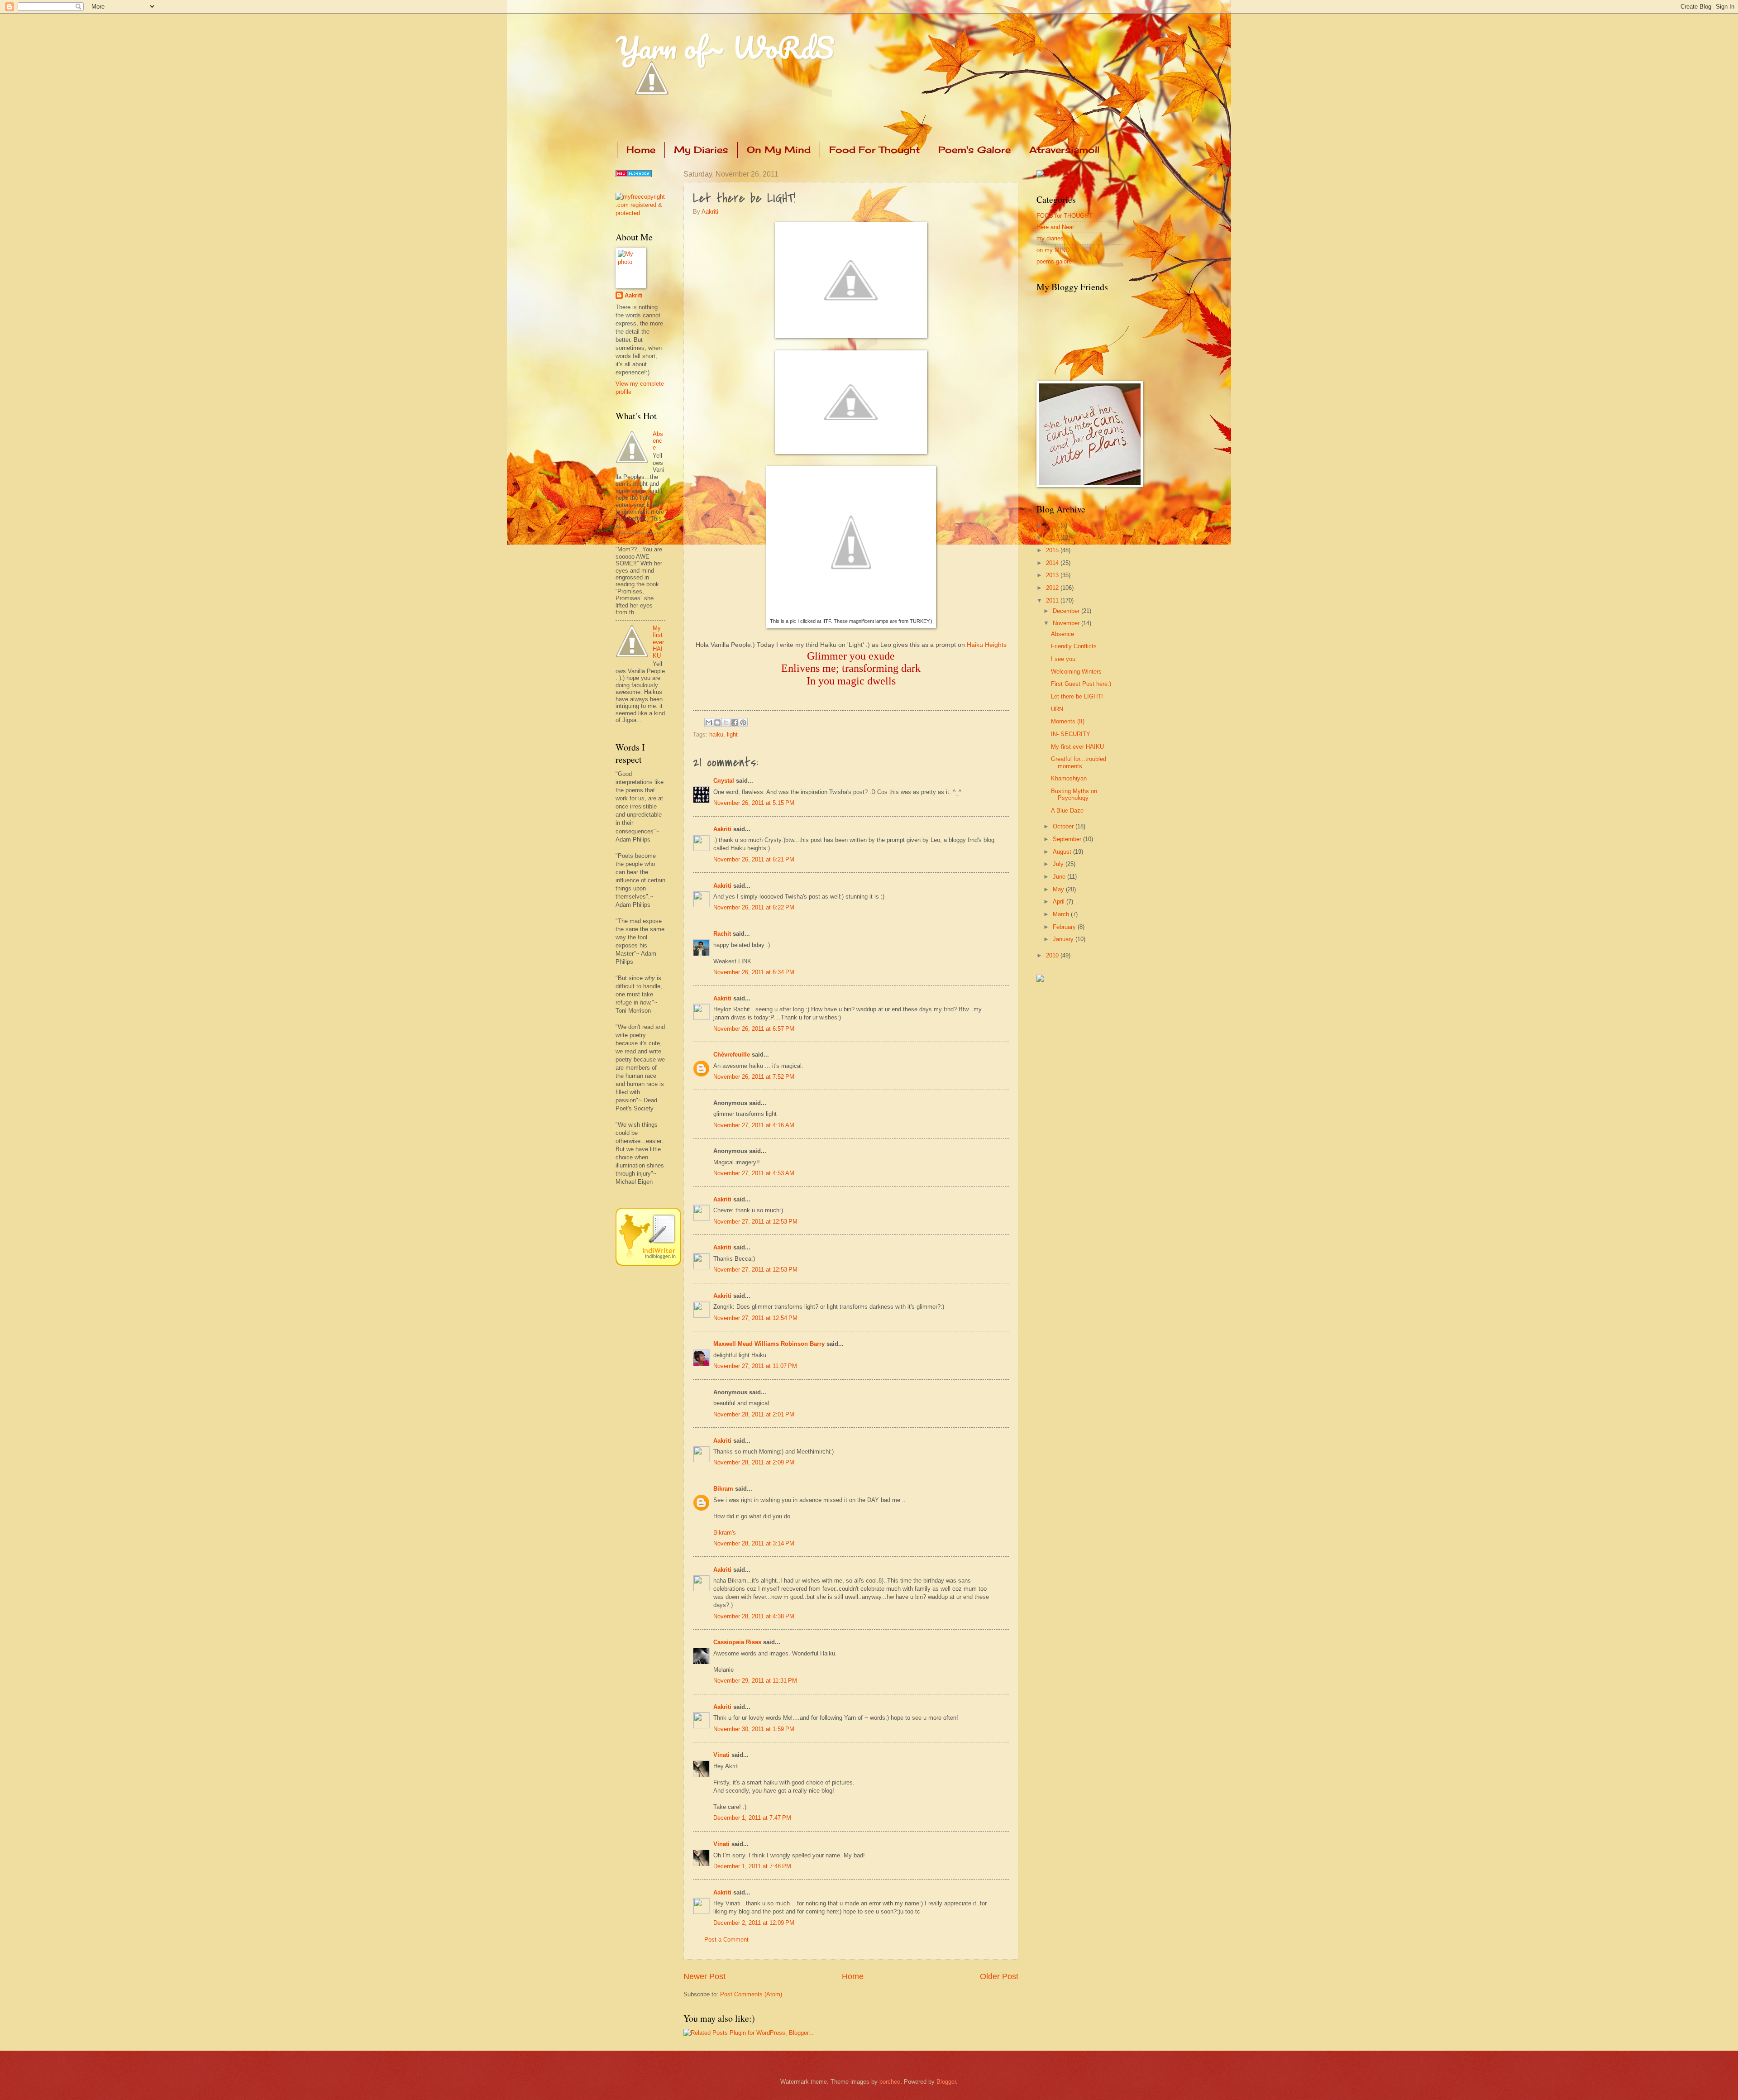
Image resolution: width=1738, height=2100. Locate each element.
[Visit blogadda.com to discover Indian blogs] (634, 175)
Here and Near (1055, 227)
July (1059, 864)
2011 (1053, 600)
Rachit (722, 934)
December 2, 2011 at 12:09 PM (754, 1923)
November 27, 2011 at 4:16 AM (754, 1125)
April (1060, 902)
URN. (1058, 709)
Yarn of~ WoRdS (725, 47)
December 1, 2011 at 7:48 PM (752, 1866)
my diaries (1050, 238)
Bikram (723, 1489)
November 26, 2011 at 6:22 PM (754, 907)
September (1068, 839)
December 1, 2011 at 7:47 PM (752, 1818)
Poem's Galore (974, 150)
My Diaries (701, 150)
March (1062, 914)
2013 (1053, 575)
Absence (658, 441)
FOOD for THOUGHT (1064, 216)
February (1065, 927)
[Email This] (709, 722)
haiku (716, 734)
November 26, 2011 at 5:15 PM (754, 803)
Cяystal (724, 781)
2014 (1053, 563)
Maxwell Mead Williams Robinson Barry (769, 1344)
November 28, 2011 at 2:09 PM (754, 1462)
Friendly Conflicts (1074, 646)
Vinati (721, 1755)
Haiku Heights (987, 645)
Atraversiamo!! (1064, 150)
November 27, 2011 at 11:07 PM (755, 1366)
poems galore (1054, 261)
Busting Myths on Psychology (1074, 794)
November (1067, 623)
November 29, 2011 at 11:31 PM (755, 1681)
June (1060, 877)
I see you (1063, 659)
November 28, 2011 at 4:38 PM (754, 1616)
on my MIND (1053, 250)
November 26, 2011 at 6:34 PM (754, 972)
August (1063, 852)
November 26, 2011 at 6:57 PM (754, 1029)
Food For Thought (874, 150)
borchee (890, 2082)
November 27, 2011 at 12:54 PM (755, 1318)
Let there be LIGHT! (1077, 696)
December (1067, 611)
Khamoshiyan (1069, 778)
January (1064, 939)
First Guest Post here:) (1081, 684)
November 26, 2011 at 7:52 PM (754, 1077)
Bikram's (725, 1533)
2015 (1053, 550)
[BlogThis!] (717, 722)
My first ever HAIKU (658, 642)
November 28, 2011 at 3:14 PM (754, 1543)
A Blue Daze (1067, 811)
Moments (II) (1068, 721)
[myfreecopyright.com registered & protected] (640, 213)
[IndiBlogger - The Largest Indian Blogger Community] (648, 1264)
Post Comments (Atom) (751, 1994)
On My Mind (779, 150)
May (1059, 889)
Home (641, 150)
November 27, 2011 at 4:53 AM (754, 1173)
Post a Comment (726, 1940)
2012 (1053, 588)
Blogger (946, 2082)
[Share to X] (726, 722)
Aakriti (710, 212)
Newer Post (704, 1976)
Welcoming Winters (1076, 672)
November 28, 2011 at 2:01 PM (754, 1414)
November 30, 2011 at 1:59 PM (754, 1729)
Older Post (999, 1976)
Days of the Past (638, 541)
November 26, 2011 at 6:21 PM (754, 859)
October (1064, 826)
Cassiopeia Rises (737, 1642)
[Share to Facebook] (735, 722)
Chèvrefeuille (732, 1055)
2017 (1053, 525)
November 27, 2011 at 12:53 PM (755, 1222)
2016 (1053, 538)
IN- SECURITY (1071, 734)
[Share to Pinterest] (743, 722)
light (732, 734)
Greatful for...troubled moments (1079, 762)
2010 (1053, 955)
